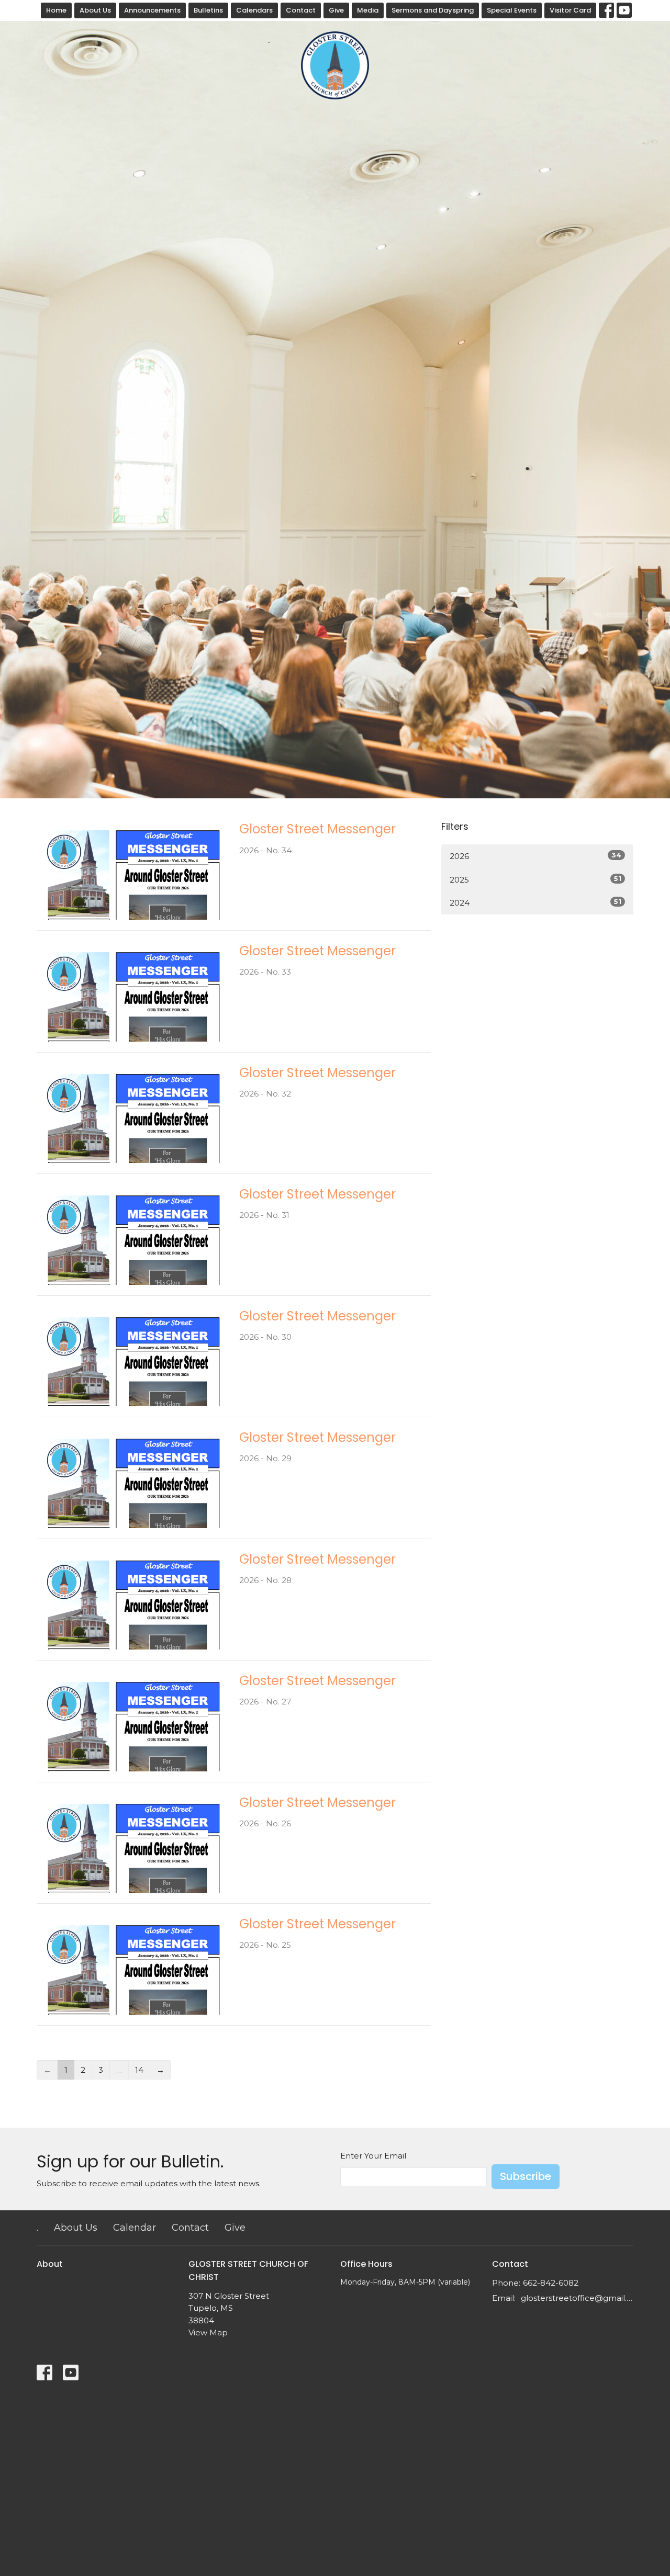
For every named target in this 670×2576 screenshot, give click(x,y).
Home (56, 10)
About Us (95, 10)
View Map (208, 2332)
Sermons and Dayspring (433, 10)
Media (368, 10)
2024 (535, 902)
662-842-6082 (551, 2283)
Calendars (254, 10)
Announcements (152, 10)
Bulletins (208, 10)
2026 (535, 856)
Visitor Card (570, 10)
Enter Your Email (373, 2156)
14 (139, 2070)
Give (336, 10)
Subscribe (526, 2176)
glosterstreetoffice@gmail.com (577, 2298)
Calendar (135, 2228)
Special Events (512, 10)
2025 (535, 879)
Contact (301, 10)
